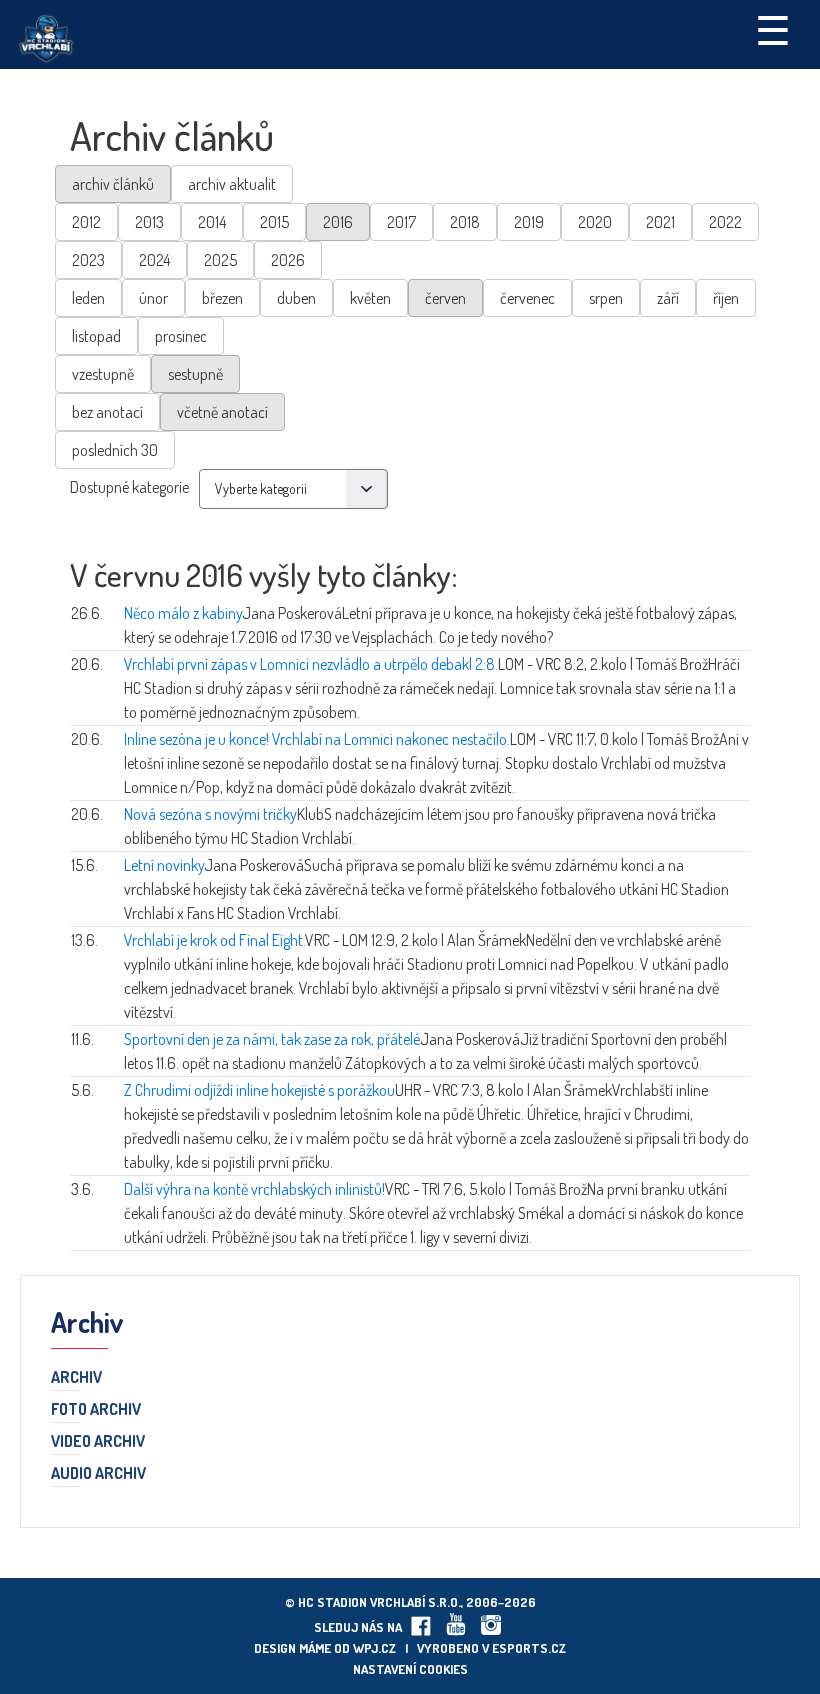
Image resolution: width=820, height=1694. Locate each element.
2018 (465, 222)
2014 (212, 222)
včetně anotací (222, 412)
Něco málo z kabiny (183, 613)
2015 (274, 222)
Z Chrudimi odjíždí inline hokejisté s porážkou (259, 1090)
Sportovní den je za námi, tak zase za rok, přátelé (272, 1039)
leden (88, 298)
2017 (401, 222)
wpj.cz (374, 1648)
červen (445, 298)
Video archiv (98, 1442)
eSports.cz (529, 1648)
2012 (86, 222)
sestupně (195, 374)
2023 (88, 260)
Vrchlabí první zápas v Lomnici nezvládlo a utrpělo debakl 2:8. (311, 664)
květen (370, 298)
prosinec (181, 336)
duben (296, 298)
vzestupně (103, 374)
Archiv (76, 1378)
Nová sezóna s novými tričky (210, 814)
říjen (726, 298)
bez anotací (107, 412)
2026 (288, 260)
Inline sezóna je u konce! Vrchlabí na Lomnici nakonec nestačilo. (317, 739)
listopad (96, 336)
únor (153, 298)
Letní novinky (164, 865)
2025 (220, 260)
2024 (154, 260)
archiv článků (113, 184)
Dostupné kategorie (129, 487)
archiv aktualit (232, 184)
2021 (660, 222)
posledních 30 (115, 450)
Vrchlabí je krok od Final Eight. (214, 940)
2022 (725, 222)
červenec (527, 298)
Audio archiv (98, 1474)
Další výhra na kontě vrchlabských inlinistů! (254, 1189)
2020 (595, 222)
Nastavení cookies (410, 1669)
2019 (529, 222)
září (668, 298)
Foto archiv (96, 1410)
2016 (338, 222)
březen (222, 298)
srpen (606, 298)
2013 (149, 222)
